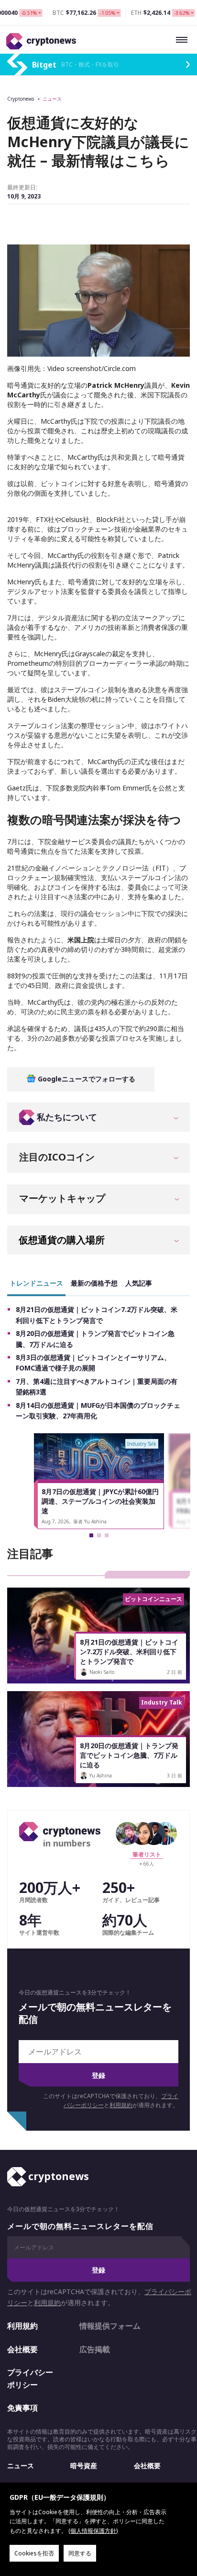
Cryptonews (21, 99)
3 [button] (107, 1535)
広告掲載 (95, 2349)
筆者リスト (147, 1854)
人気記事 (139, 1283)
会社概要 (22, 2349)
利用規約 (121, 2105)
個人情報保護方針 (93, 2531)
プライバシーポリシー (30, 2379)
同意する (80, 2553)
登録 (98, 2075)
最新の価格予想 (94, 1283)
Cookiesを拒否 (34, 2553)
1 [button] (91, 1535)
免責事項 (22, 2408)
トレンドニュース (36, 1283)
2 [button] (99, 1535)
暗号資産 (84, 2466)
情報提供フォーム (110, 2326)
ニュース (52, 99)
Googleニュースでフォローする (86, 1079)
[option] (99, 1481)
